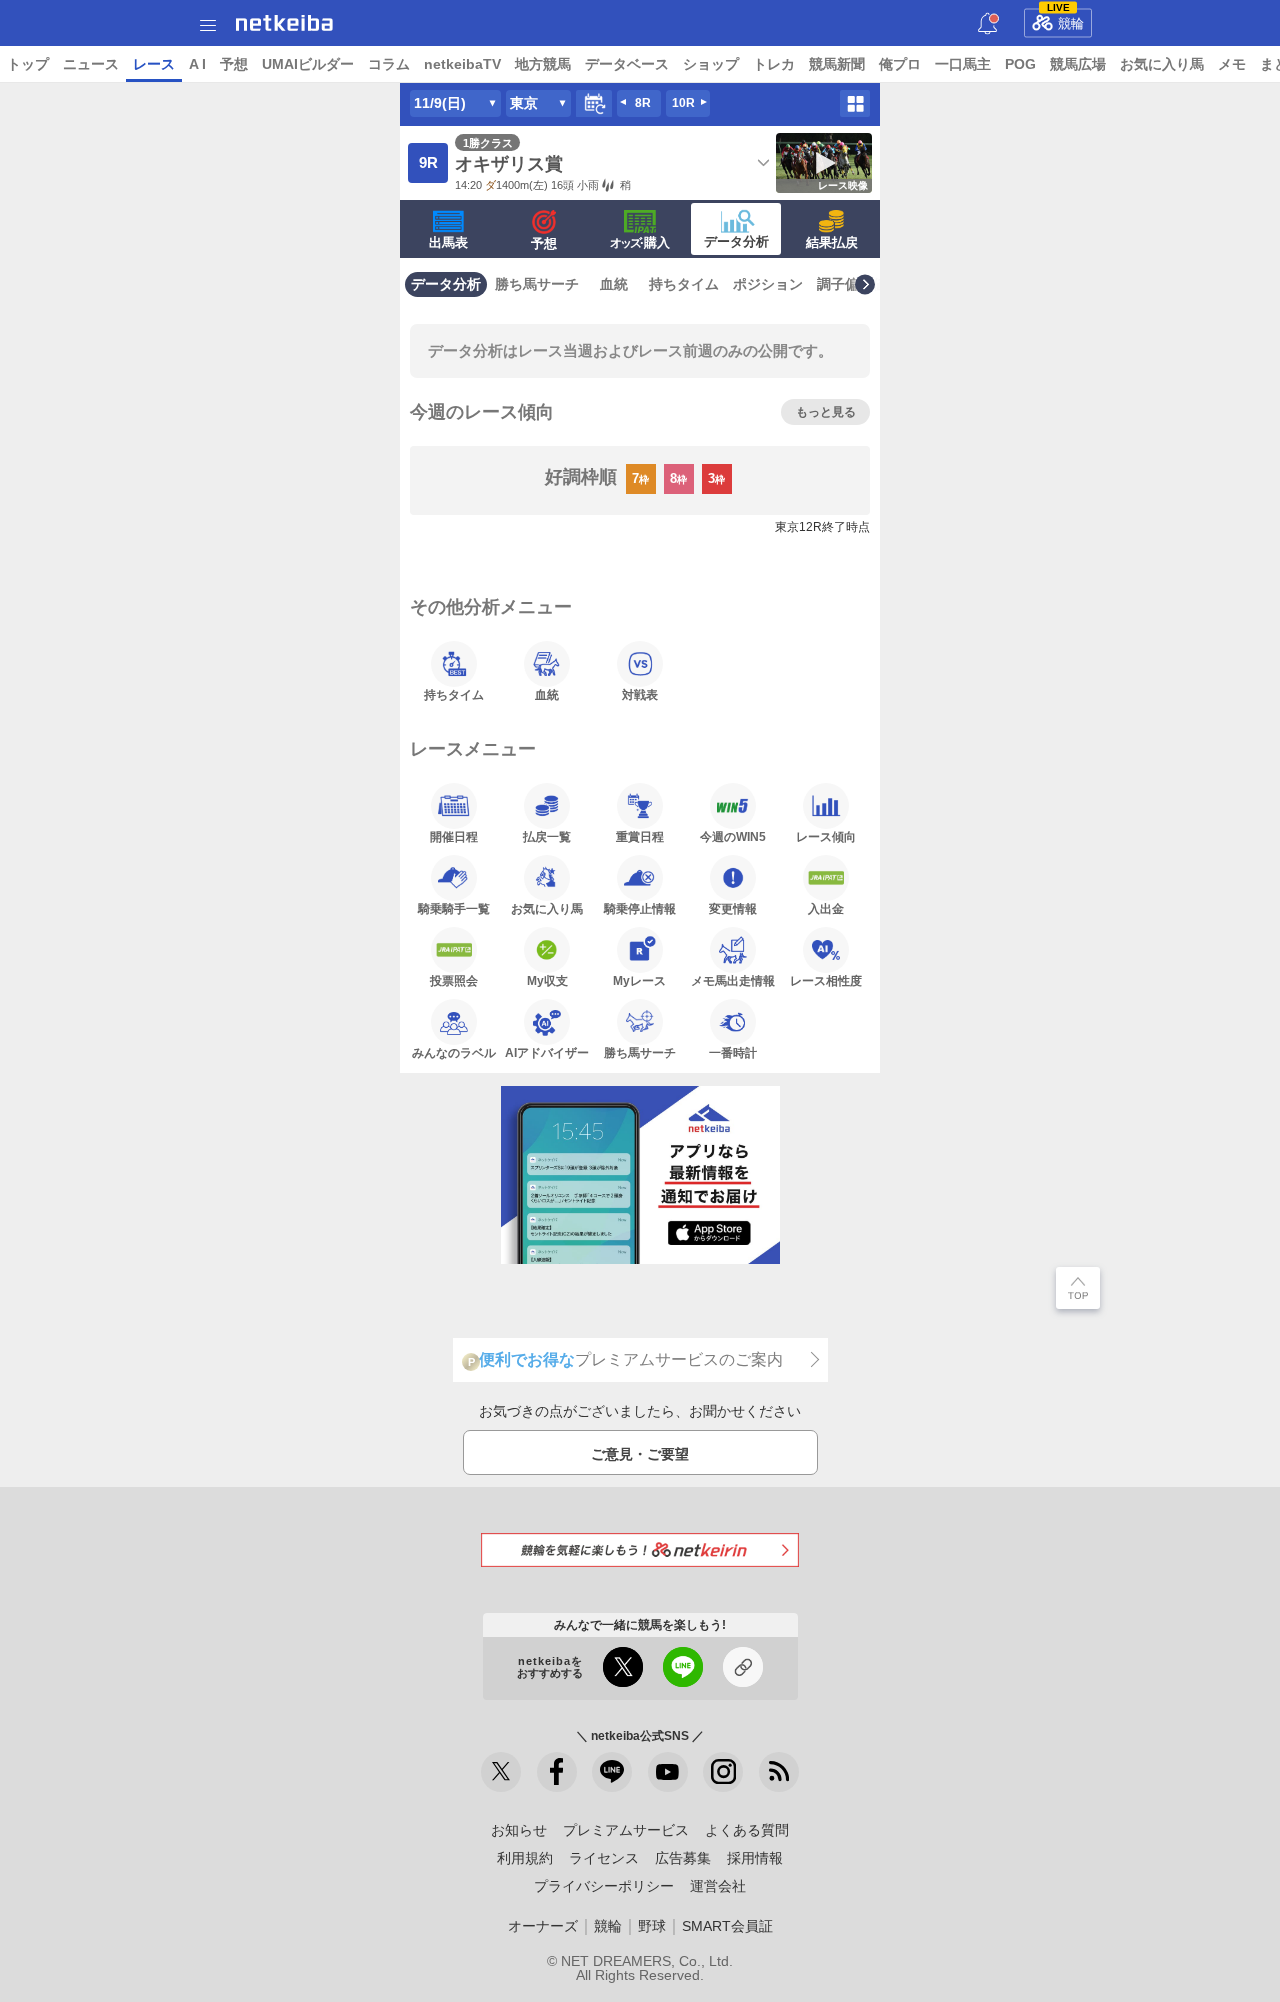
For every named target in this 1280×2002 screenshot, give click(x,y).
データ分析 (736, 241)
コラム (389, 64)
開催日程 (454, 836)
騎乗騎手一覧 (454, 908)
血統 (614, 284)
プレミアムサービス (626, 1830)
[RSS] (779, 1772)
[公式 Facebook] (557, 1772)
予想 (234, 64)
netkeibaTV (462, 64)
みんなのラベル (454, 1052)
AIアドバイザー (547, 1052)
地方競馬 (543, 64)
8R (643, 103)
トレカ (774, 64)
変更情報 (733, 908)
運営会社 (718, 1886)
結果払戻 (832, 242)
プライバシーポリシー (604, 1886)
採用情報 (755, 1858)
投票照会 (454, 980)
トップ (28, 64)
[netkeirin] (640, 1549)
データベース (627, 64)
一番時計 (733, 1052)
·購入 (640, 242)
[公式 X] (501, 1772)
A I (197, 64)
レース (154, 64)
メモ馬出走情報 (733, 980)
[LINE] (612, 1772)
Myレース (639, 980)
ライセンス (604, 1858)
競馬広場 (1078, 64)
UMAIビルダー (308, 64)
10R (683, 103)
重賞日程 (640, 836)
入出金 (826, 908)
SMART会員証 (727, 1926)
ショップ (711, 64)
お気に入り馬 (1162, 64)
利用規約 (525, 1858)
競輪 (1066, 20)
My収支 (547, 980)
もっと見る (826, 412)
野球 (652, 1926)
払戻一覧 (547, 836)
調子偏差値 (852, 284)
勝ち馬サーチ (537, 284)
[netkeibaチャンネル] (668, 1772)
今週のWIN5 (733, 836)
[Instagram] (723, 1772)
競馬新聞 (837, 64)
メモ (1232, 64)
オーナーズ (543, 1926)
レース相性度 (826, 980)
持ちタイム (684, 284)
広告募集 (683, 1858)
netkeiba (284, 23)
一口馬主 (963, 64)
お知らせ (519, 1830)
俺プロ (900, 64)
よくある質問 (747, 1830)
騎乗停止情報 (640, 908)
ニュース (91, 64)
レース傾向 (826, 836)
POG (1020, 64)
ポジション (768, 284)
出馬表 (448, 242)
